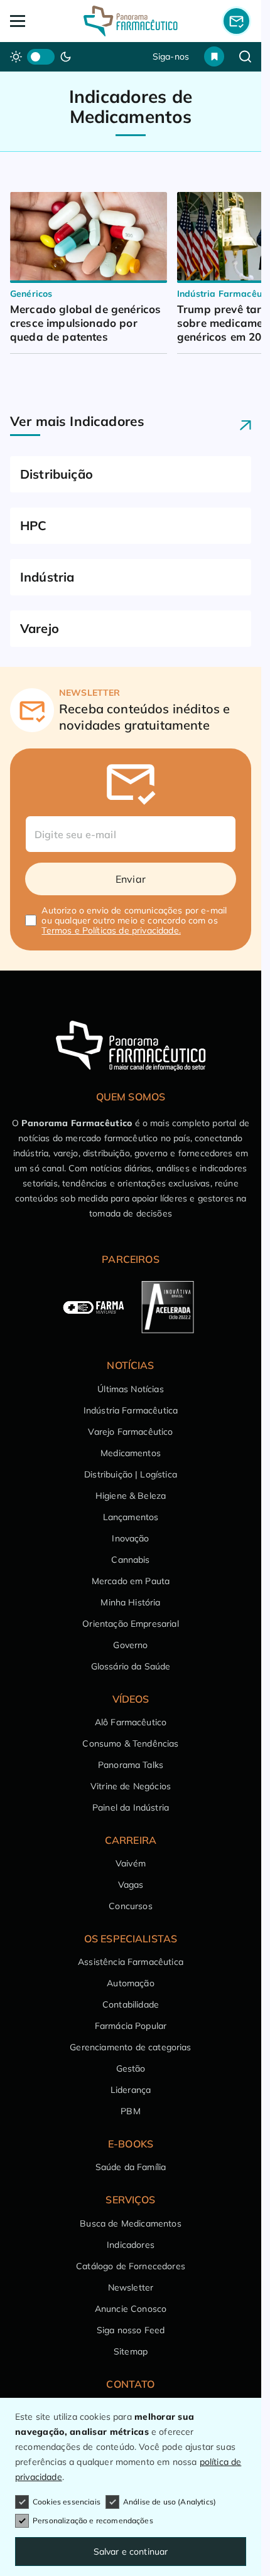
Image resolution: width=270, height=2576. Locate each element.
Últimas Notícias (131, 1389)
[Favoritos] (214, 56)
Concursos (130, 1906)
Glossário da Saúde (131, 1666)
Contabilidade (131, 2004)
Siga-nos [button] (171, 56)
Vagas (131, 1885)
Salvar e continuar (131, 2552)
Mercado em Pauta (131, 1581)
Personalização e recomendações (93, 2520)
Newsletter (131, 2287)
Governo (130, 1645)
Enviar (131, 879)
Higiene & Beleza (131, 1496)
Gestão (131, 2068)
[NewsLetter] (236, 21)
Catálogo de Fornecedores (131, 2266)
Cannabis (130, 1560)
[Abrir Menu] (34, 21)
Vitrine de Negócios (131, 1786)
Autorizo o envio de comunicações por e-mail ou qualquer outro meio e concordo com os (134, 920)
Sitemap (131, 2351)
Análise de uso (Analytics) (170, 2502)
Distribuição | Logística (131, 1474)
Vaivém (131, 1863)
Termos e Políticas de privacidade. (111, 930)
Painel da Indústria (131, 1807)
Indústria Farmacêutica (131, 1410)
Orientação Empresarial (131, 1624)
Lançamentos (131, 1517)
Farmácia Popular (131, 2026)
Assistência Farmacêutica (131, 1962)
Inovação (130, 1538)
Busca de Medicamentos (130, 2223)
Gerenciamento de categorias (130, 2047)
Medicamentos (131, 1453)
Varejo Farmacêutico (130, 1432)
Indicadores (131, 2245)
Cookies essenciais (67, 2502)
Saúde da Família (131, 2167)
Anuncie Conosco (131, 2309)
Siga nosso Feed (131, 2330)
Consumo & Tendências (130, 1743)
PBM (130, 2111)
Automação (130, 1983)
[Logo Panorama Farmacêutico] (131, 21)
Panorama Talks (131, 1765)
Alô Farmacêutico (131, 1722)
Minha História (130, 1602)
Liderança (131, 2090)
